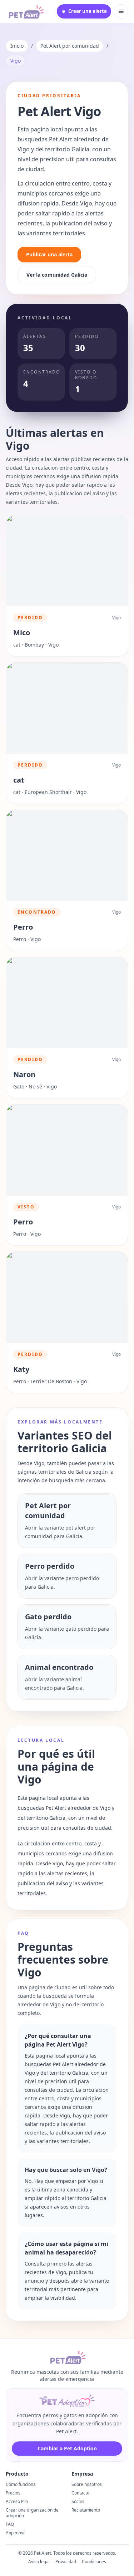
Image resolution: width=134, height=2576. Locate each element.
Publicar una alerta (49, 254)
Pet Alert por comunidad (70, 46)
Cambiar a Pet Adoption (67, 2448)
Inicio (17, 46)
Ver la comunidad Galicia (57, 275)
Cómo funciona (21, 2484)
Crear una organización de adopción (32, 2513)
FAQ (10, 2524)
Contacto (80, 2493)
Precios (13, 2493)
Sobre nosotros (87, 2484)
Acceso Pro (17, 2501)
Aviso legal (39, 2562)
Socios (78, 2501)
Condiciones (94, 2562)
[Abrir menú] (121, 11)
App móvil (16, 2533)
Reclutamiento (86, 2510)
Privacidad (66, 2562)
